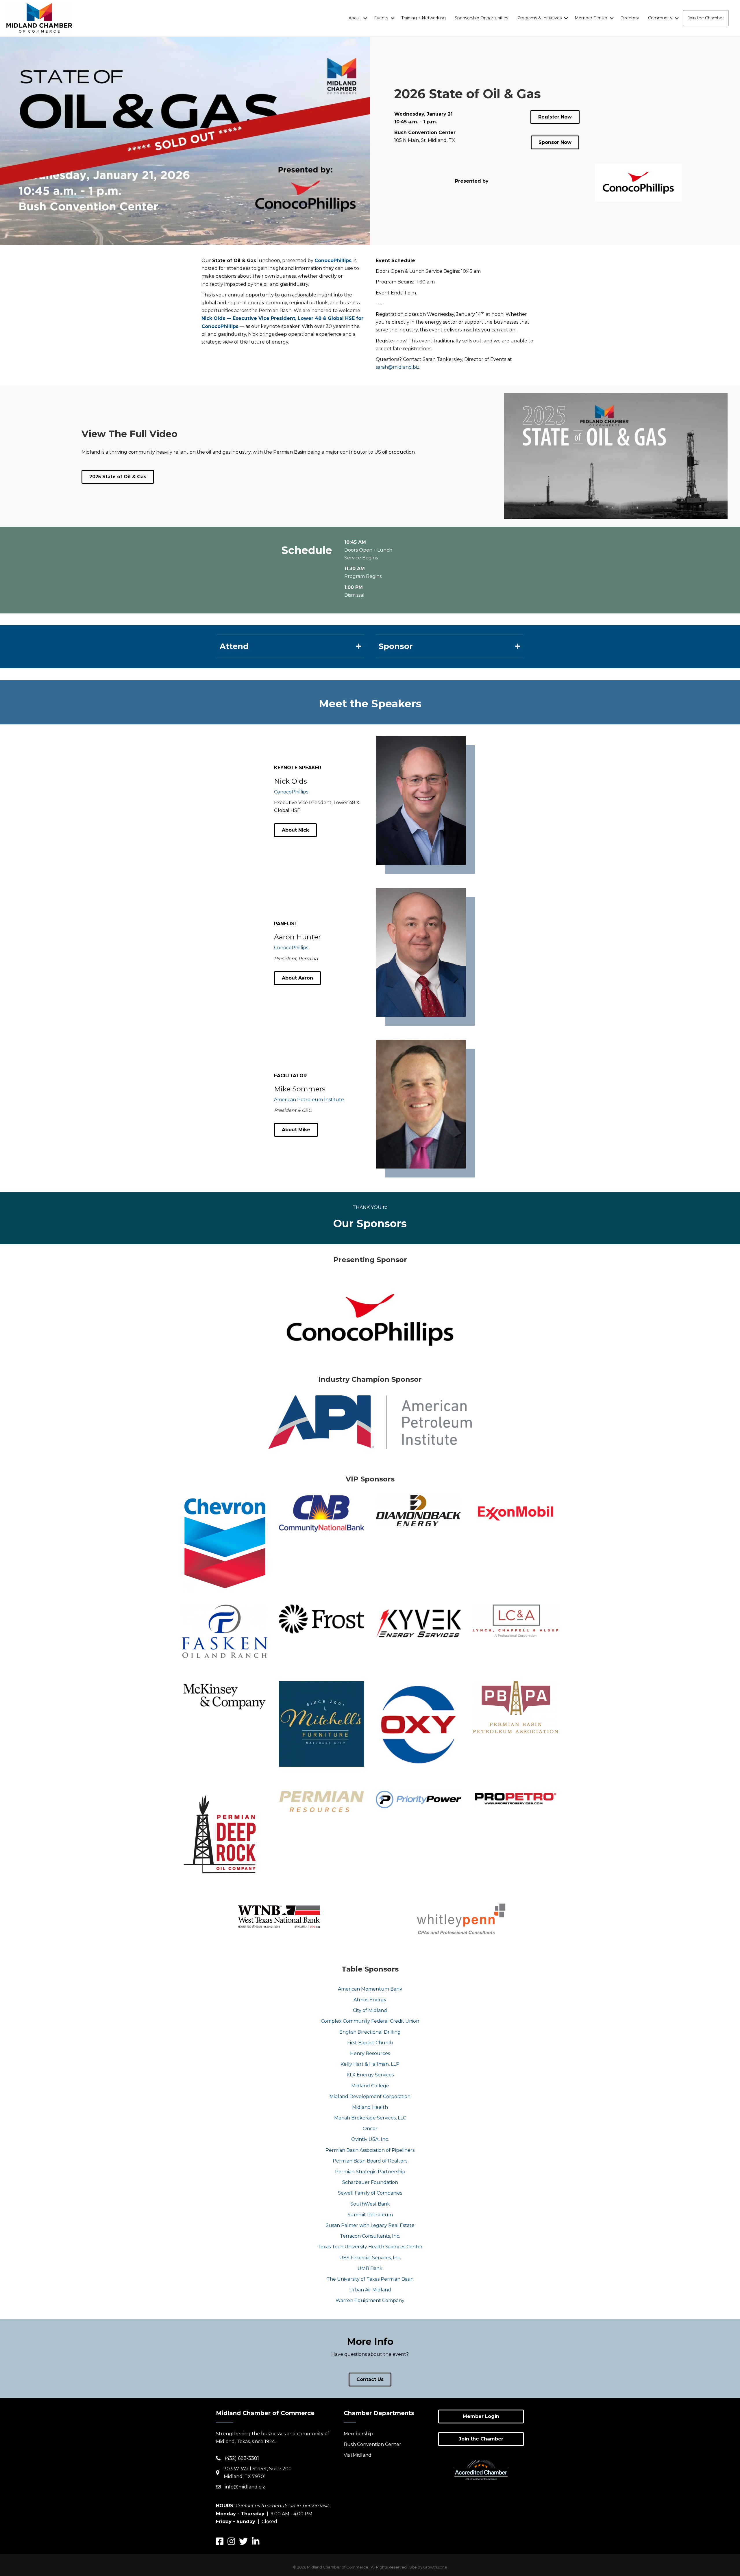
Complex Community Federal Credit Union (370, 2021)
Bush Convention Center (372, 2444)
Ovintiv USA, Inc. (370, 2139)
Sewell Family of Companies (370, 2193)
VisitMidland (358, 2455)
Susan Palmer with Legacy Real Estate (370, 2225)
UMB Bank (370, 2268)
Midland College (370, 2086)
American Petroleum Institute (309, 1100)
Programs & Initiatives (539, 18)
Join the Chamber (706, 18)
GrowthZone (435, 2567)
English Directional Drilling (370, 2032)
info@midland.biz (245, 2487)
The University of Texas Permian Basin (370, 2279)
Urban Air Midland (370, 2290)
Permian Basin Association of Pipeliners (370, 2150)
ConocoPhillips (291, 792)
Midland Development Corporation (370, 2096)
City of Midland (370, 2010)
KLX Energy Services (370, 2075)
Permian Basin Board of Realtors (370, 2161)
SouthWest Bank (370, 2204)
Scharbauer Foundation (370, 2182)
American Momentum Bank (370, 1989)
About (355, 18)
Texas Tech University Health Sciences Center (370, 2247)
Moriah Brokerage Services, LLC (370, 2118)
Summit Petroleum (370, 2215)
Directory (630, 18)
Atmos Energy (370, 2000)
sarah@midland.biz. (398, 367)
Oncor (370, 2129)
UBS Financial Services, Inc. (370, 2258)
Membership (358, 2434)
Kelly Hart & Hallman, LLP (370, 2064)
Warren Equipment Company (370, 2300)
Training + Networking (423, 18)
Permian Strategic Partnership (370, 2172)
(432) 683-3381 (242, 2458)
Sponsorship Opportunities (481, 18)
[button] (295, 830)
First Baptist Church (370, 2043)
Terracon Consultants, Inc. (370, 2236)
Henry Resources (370, 2053)
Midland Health (370, 2107)
